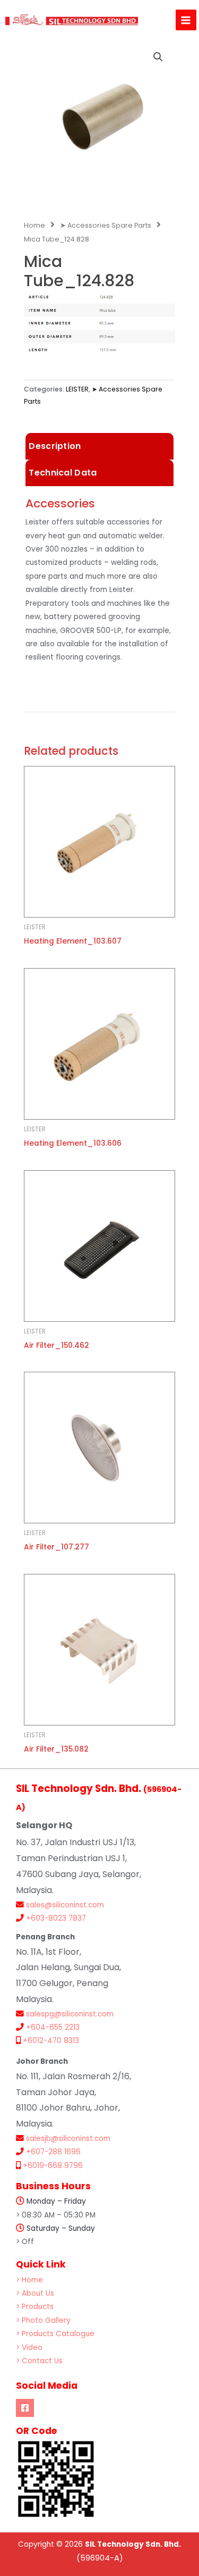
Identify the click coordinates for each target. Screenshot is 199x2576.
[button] (158, 57)
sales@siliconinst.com (65, 1905)
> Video (29, 2348)
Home (34, 225)
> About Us (35, 2293)
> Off (25, 2242)
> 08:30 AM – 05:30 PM (56, 2215)
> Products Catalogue (55, 2334)
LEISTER (77, 389)
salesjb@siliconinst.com (68, 2139)
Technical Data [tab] (63, 473)
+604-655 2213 (53, 2027)
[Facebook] (25, 2408)
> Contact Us (39, 2361)
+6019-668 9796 (53, 2166)
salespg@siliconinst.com (70, 2014)
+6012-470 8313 (51, 2041)
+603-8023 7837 (56, 1918)
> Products (35, 2307)
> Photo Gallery (43, 2320)
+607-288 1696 (53, 2152)
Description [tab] (55, 446)
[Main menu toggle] (186, 20)
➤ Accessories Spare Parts (106, 225)
